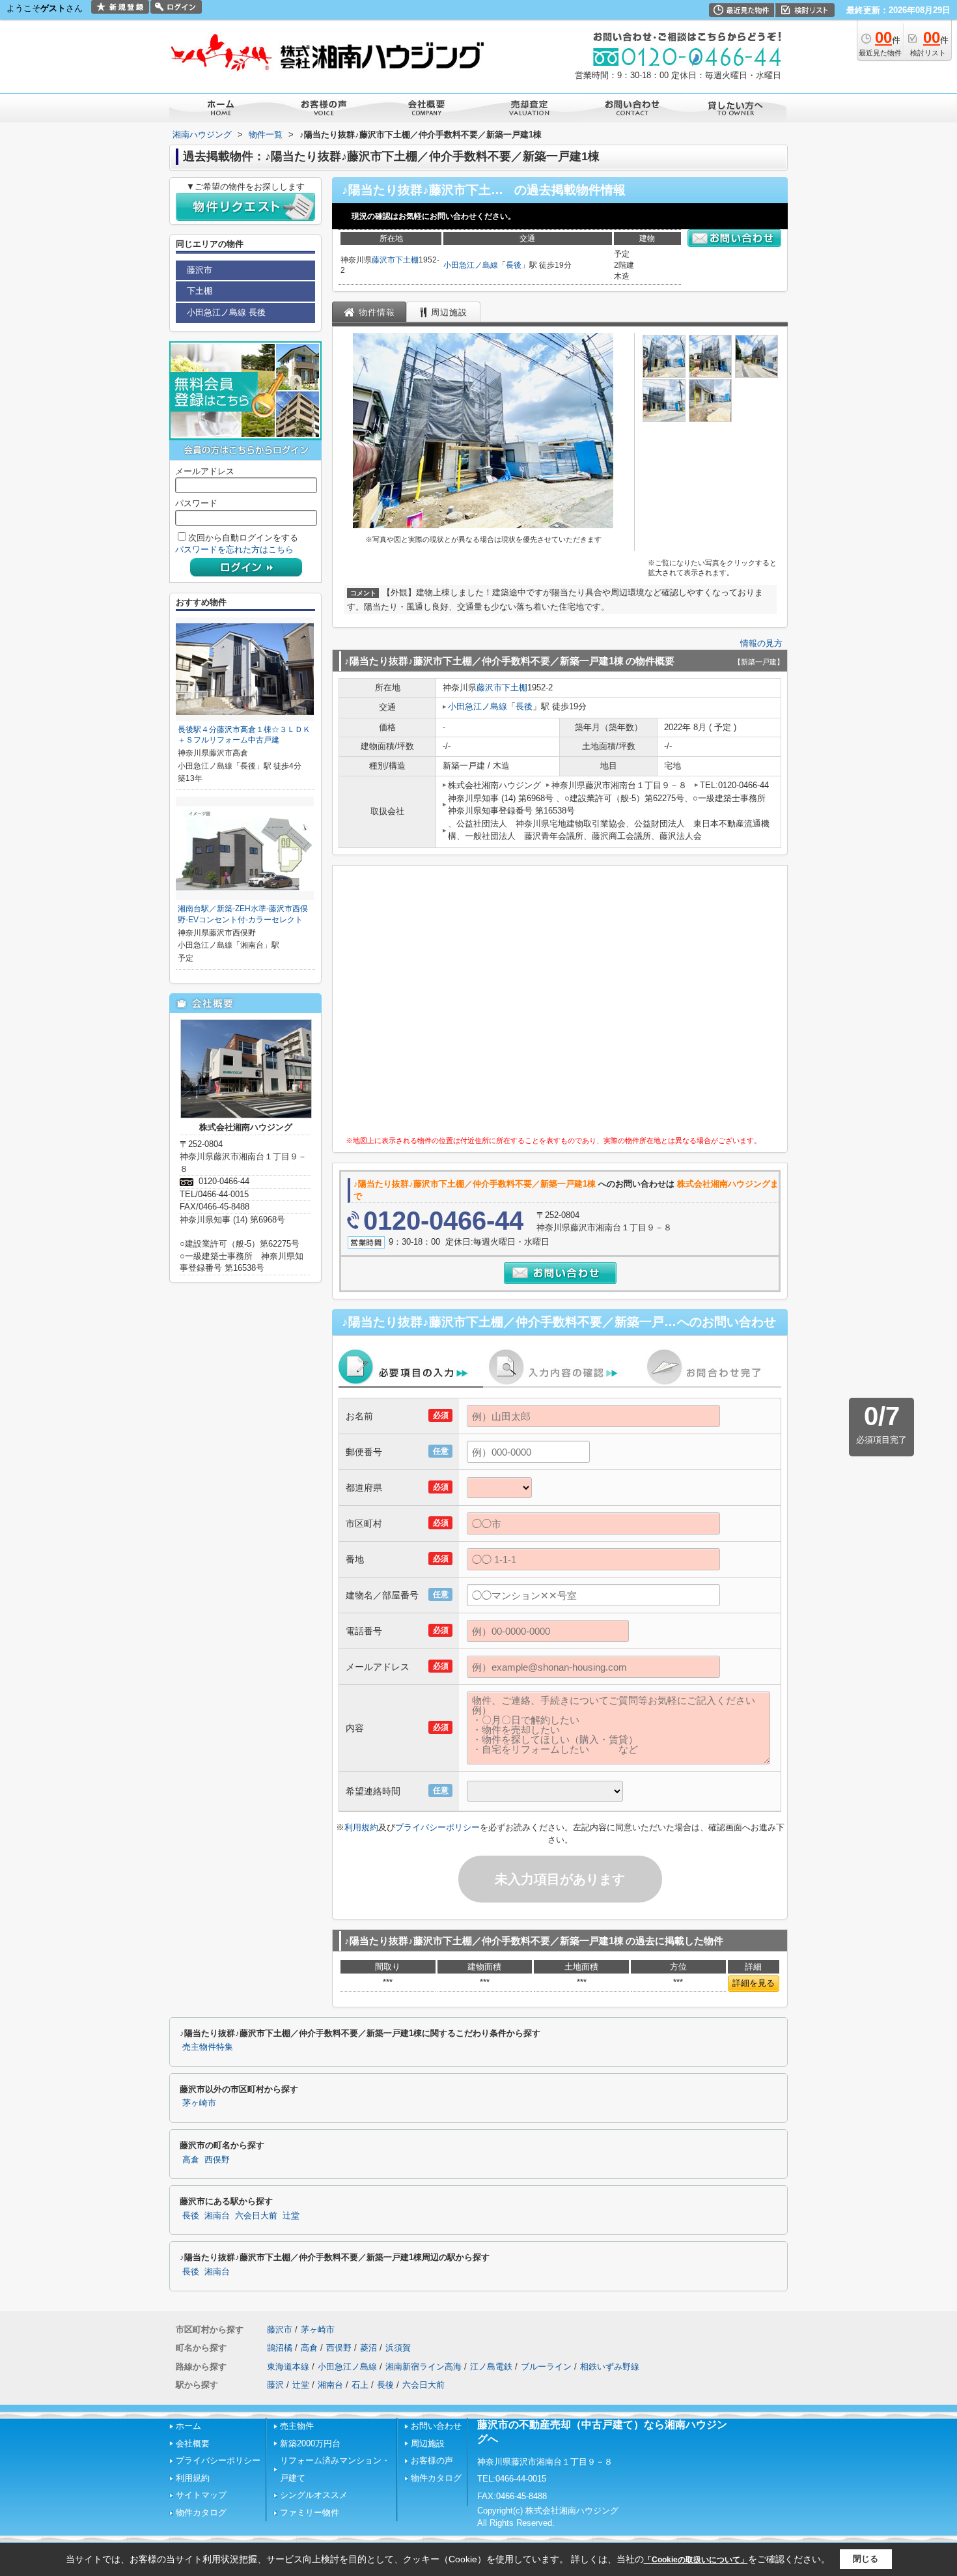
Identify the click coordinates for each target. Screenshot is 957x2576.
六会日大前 (256, 2216)
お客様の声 (432, 2460)
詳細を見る (754, 1983)
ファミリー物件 (310, 2512)
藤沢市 (383, 260)
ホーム (188, 2426)
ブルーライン (546, 2367)
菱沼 (368, 2348)
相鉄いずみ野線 (610, 2367)
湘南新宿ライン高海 (423, 2367)
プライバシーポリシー (437, 1827)
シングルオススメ (314, 2495)
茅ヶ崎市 (199, 2103)
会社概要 (193, 2443)
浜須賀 (398, 2348)
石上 (360, 2385)
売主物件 (297, 2426)
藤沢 (275, 2385)
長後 (514, 265)
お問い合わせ (436, 2426)
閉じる (866, 2559)
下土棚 (407, 260)
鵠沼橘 (280, 2348)
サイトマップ (201, 2495)
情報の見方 (761, 643)
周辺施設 (428, 2443)
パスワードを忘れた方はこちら (234, 549)
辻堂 (291, 2216)
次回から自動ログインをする (243, 538)
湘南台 (217, 2216)
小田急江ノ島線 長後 (226, 312)
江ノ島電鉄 (491, 2367)
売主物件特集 (208, 2047)
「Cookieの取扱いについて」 (696, 2560)
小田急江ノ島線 (471, 265)
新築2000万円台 (310, 2443)
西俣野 (217, 2160)
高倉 (191, 2160)
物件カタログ (201, 2512)
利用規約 (361, 1827)
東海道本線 (288, 2367)
